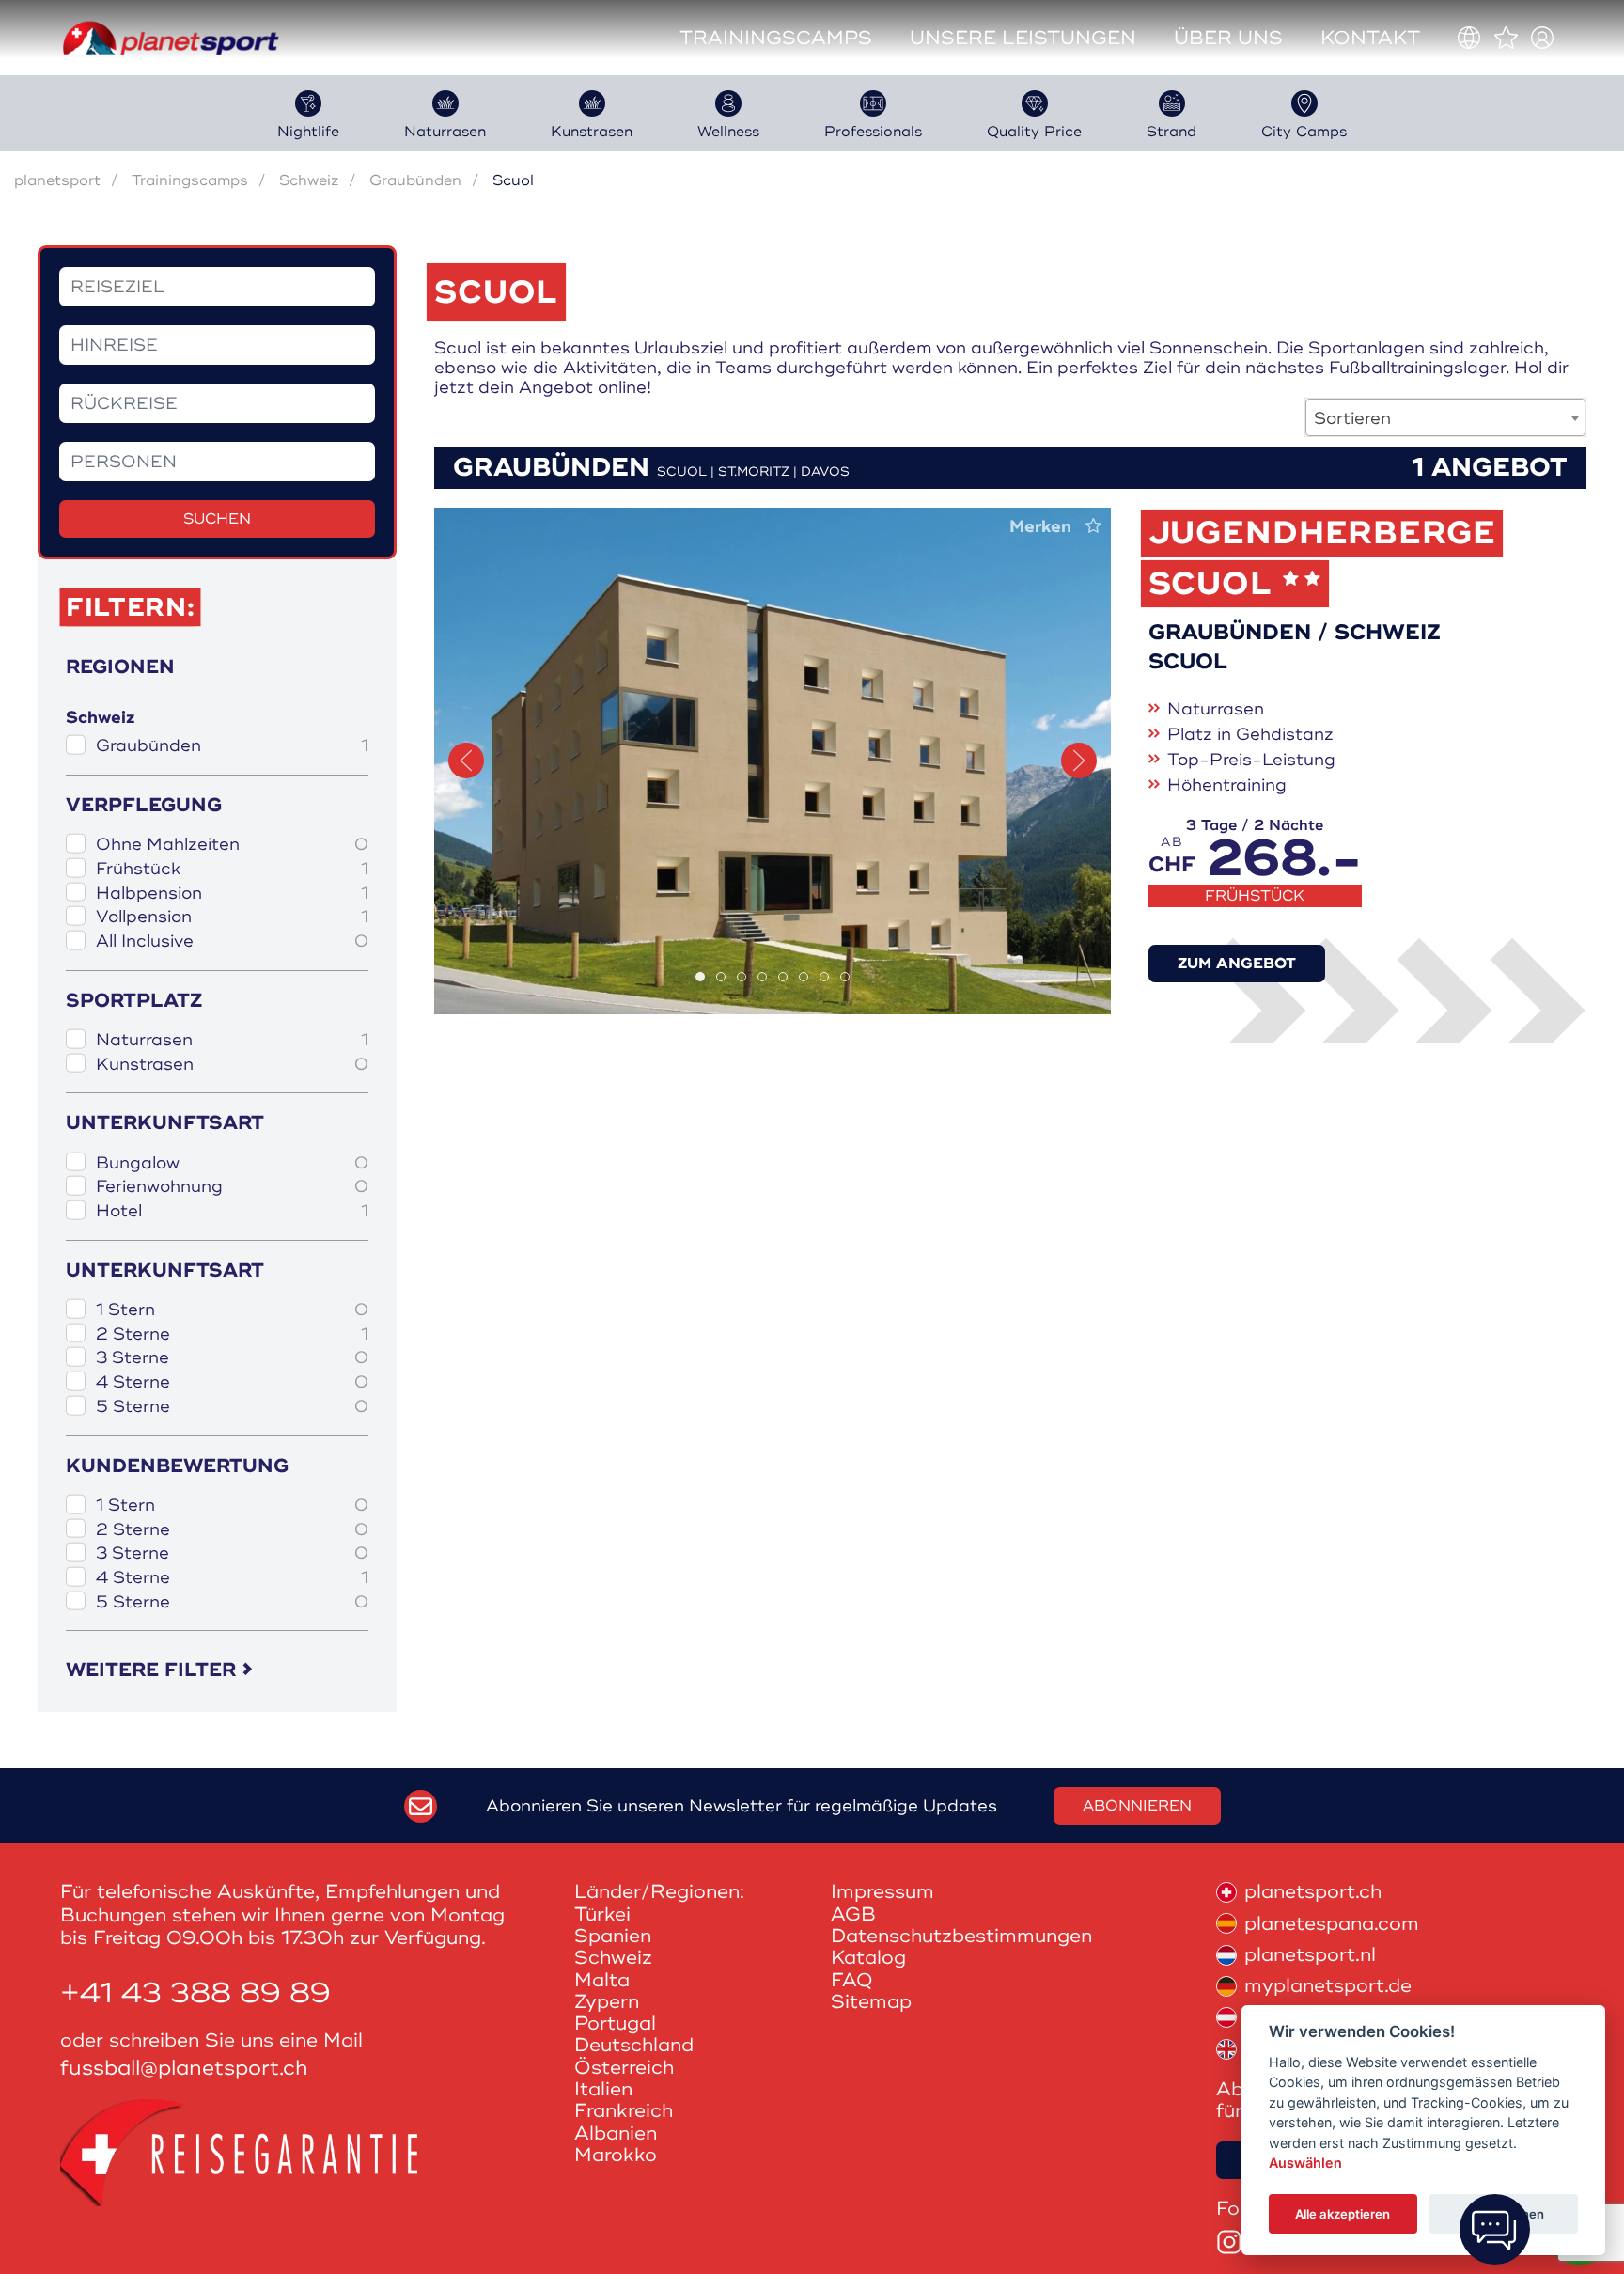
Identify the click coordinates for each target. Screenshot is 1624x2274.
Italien (603, 2089)
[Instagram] (1229, 2242)
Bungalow (232, 1163)
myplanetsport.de (1328, 1986)
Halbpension (232, 894)
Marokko (616, 2155)
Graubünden (415, 180)
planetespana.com (1332, 1924)
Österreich (624, 2068)
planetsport (57, 180)
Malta (602, 1980)
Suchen (217, 519)
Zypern (607, 2002)
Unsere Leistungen (1023, 38)
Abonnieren (1137, 1806)
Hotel (232, 1211)
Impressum (882, 1892)
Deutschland (634, 2045)
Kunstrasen (232, 1065)
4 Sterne (232, 1382)
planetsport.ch (1313, 1892)
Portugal (615, 2023)
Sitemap (871, 2002)
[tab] (700, 977)
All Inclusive (232, 941)
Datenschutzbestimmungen (961, 1936)
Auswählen (1305, 2164)
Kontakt (1370, 38)
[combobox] (1445, 417)
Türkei (602, 1914)
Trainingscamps (776, 38)
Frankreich (624, 2111)
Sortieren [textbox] (1352, 418)
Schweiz (309, 180)
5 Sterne (232, 1407)
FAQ (852, 1980)
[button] (466, 761)
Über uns (1228, 38)
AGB (853, 1914)
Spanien (613, 1936)
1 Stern (232, 1310)
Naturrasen (232, 1040)
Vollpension (232, 917)
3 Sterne (232, 1358)
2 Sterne (232, 1334)
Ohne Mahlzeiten (232, 845)
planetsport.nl (1310, 1955)
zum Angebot (1237, 964)
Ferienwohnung (232, 1187)
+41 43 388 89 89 (195, 1993)
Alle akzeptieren (1343, 2214)
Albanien (616, 2133)
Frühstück (232, 869)
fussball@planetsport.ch (184, 2069)
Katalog (868, 1958)
